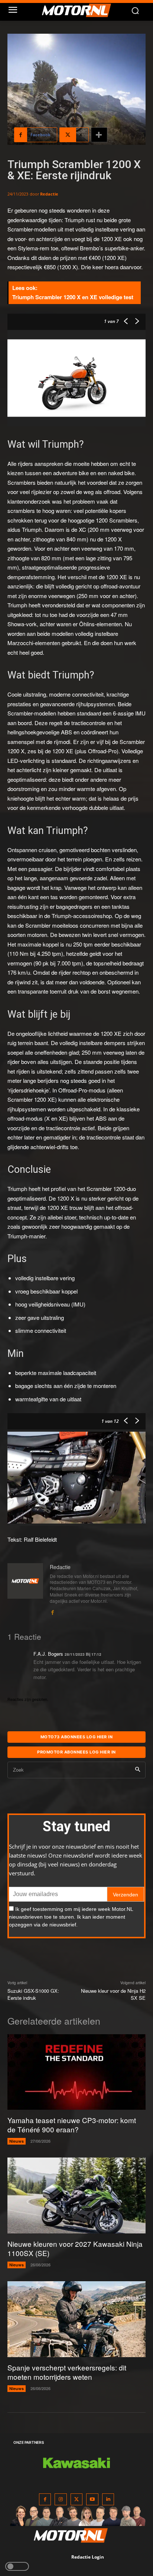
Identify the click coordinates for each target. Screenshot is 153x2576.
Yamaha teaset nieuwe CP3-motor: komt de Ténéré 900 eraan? (72, 2125)
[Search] (138, 1770)
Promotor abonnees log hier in (76, 1752)
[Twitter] (77, 2500)
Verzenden (126, 1895)
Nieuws (17, 2141)
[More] (99, 135)
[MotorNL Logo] (80, 10)
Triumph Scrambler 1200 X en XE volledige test (73, 297)
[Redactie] (25, 1590)
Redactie (49, 194)
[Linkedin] (108, 2500)
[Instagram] (61, 2500)
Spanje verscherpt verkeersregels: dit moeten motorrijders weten (67, 2372)
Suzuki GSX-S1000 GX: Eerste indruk (33, 1994)
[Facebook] (52, 1611)
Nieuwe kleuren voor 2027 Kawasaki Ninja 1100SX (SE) (75, 2248)
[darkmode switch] (17, 2566)
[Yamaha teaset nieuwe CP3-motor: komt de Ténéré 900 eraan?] (76, 2072)
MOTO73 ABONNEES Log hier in (77, 1737)
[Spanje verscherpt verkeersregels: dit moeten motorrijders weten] (76, 2319)
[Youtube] (92, 2500)
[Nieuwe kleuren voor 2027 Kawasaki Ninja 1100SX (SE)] (76, 2195)
